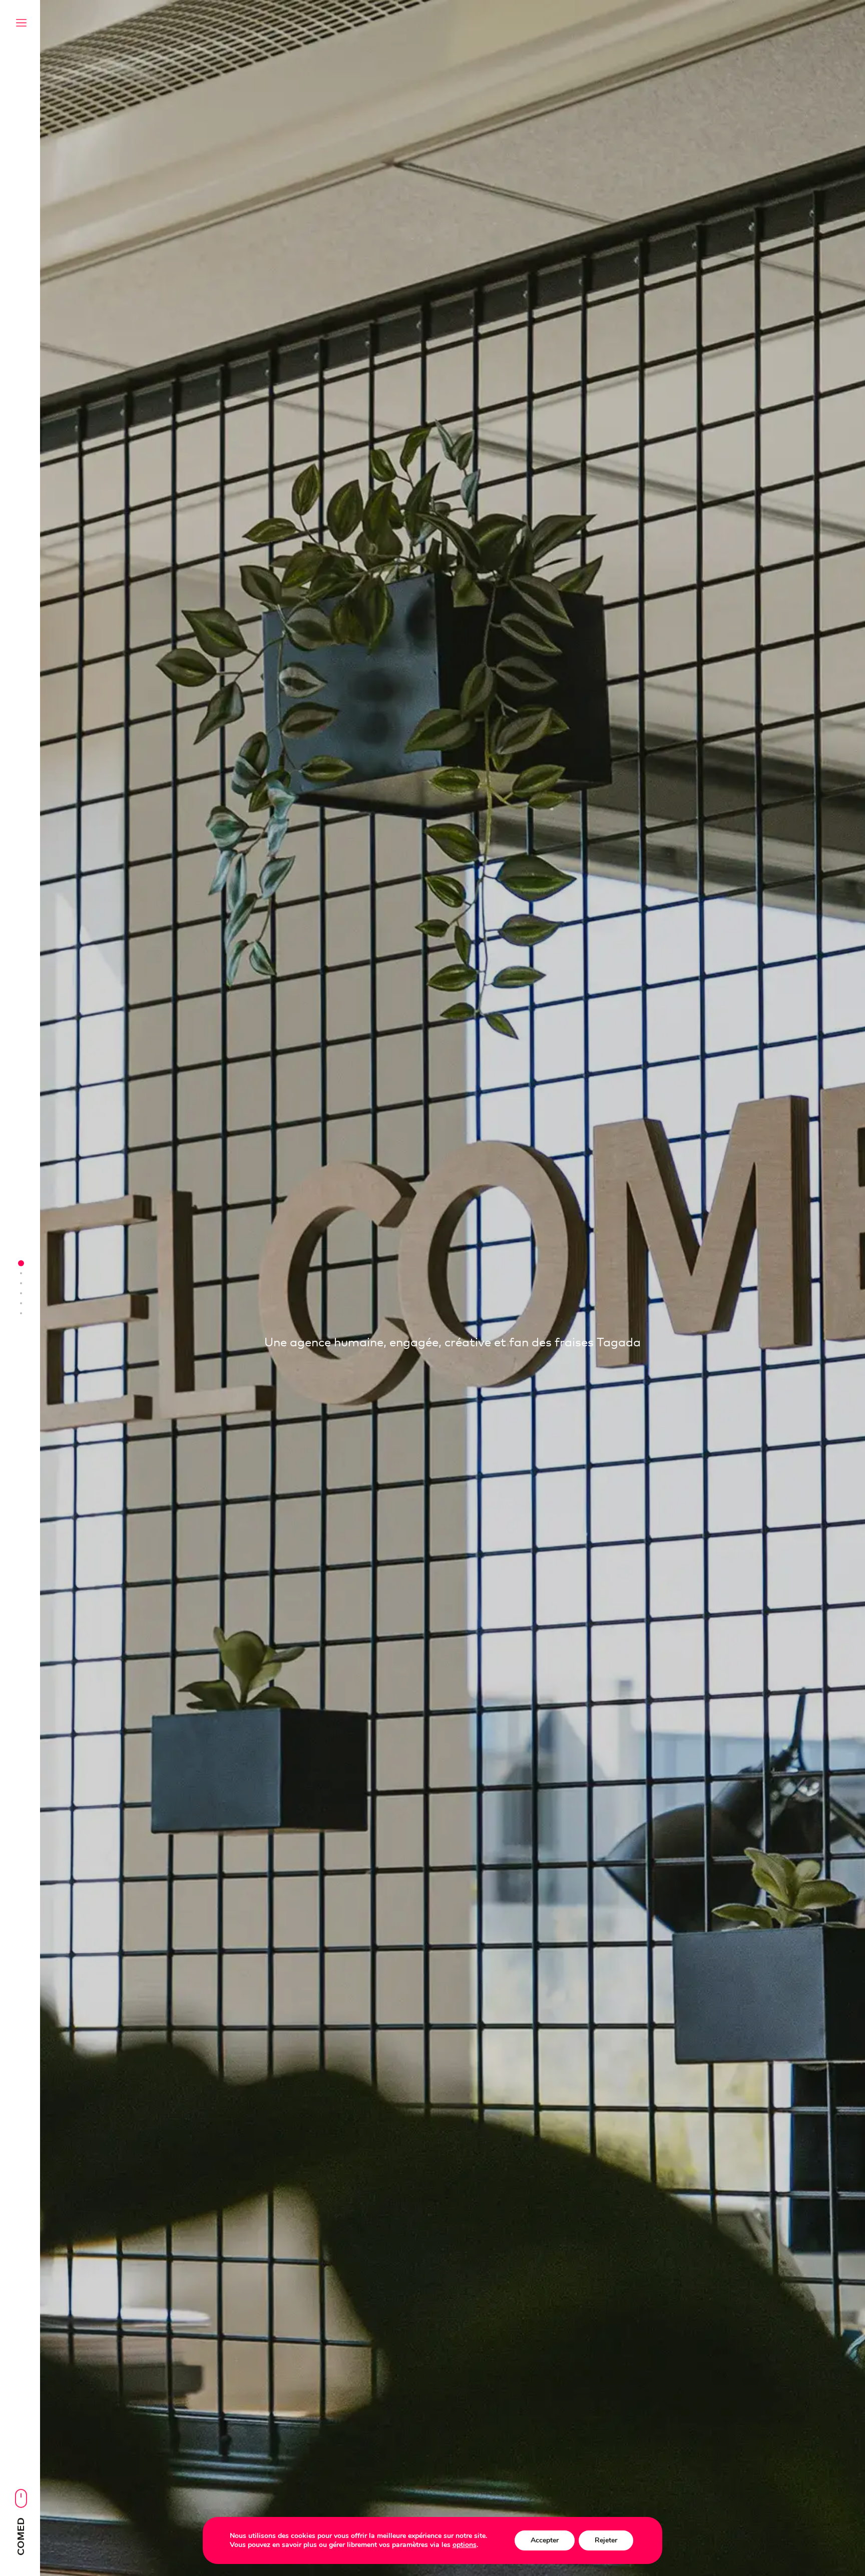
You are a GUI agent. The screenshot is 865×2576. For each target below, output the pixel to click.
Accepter (545, 2540)
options (465, 2545)
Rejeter (606, 2540)
